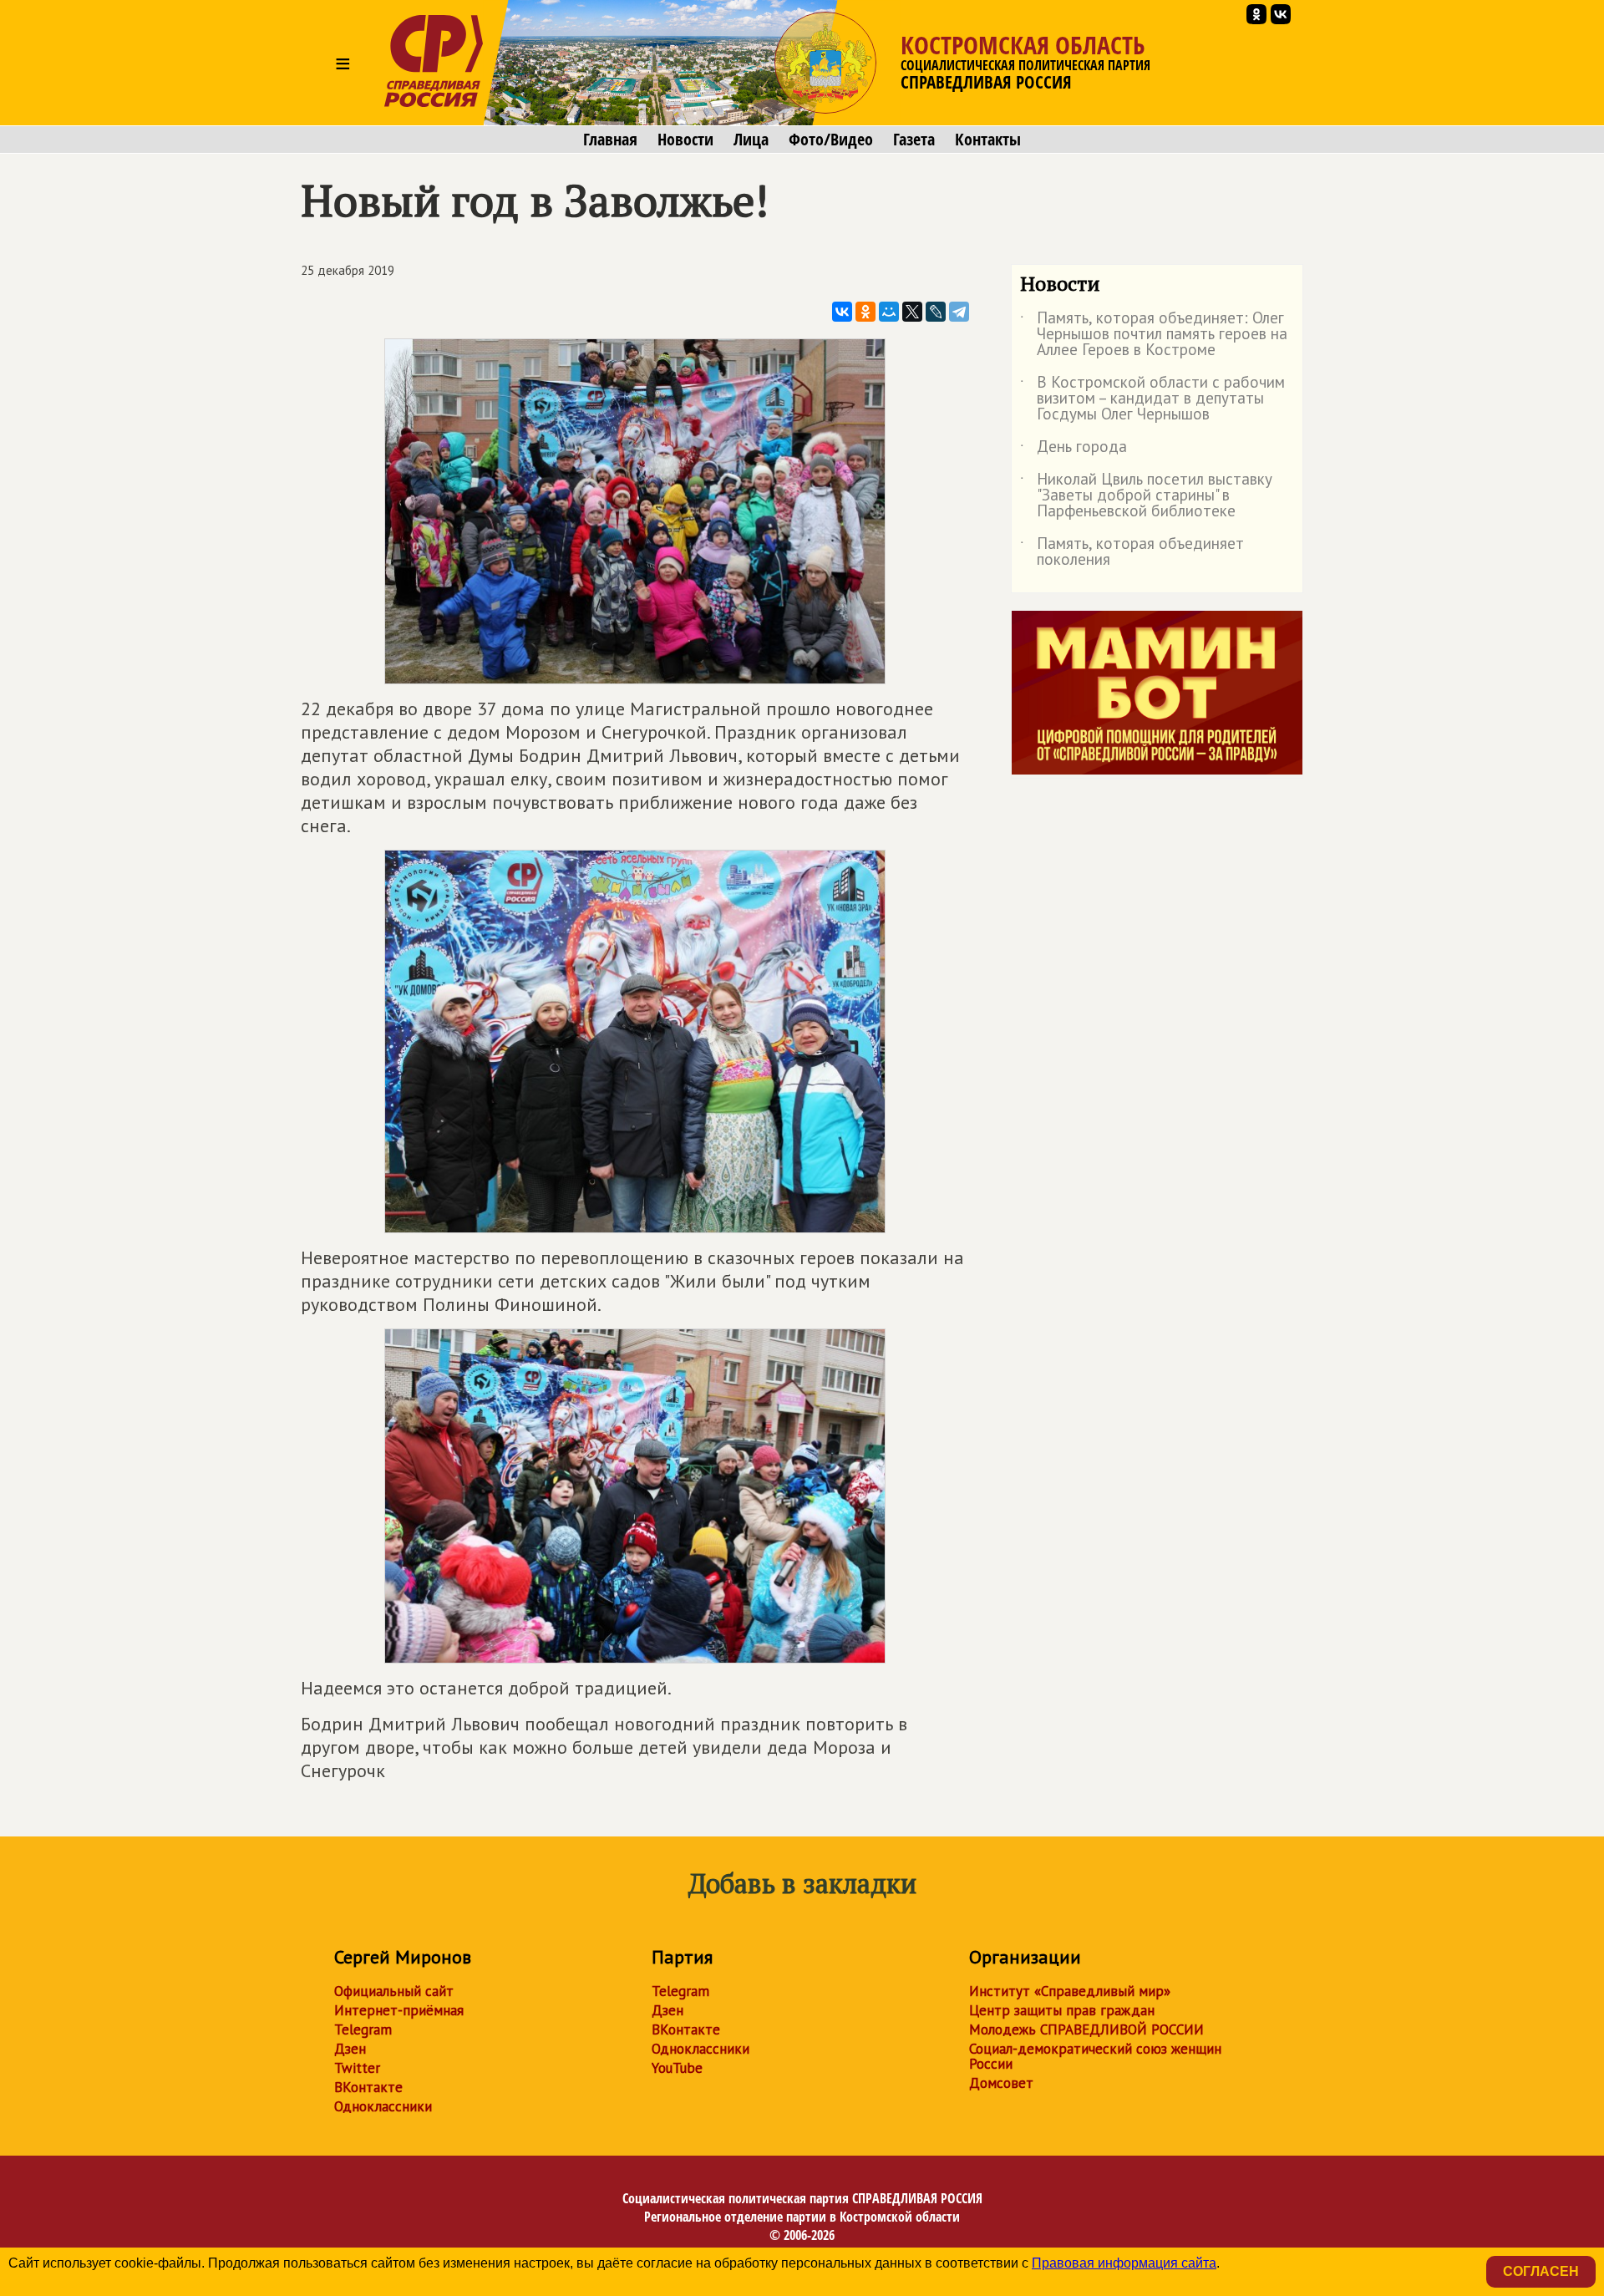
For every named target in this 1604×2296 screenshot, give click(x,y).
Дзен (350, 2049)
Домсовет (1001, 2083)
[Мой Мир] (889, 312)
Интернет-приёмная (399, 2010)
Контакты (988, 140)
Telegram (363, 2029)
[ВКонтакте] (842, 312)
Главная (610, 140)
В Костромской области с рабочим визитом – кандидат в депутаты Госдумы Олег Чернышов (1152, 399)
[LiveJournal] (936, 312)
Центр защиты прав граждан (1062, 2010)
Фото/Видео (831, 140)
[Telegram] (959, 312)
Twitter (357, 2068)
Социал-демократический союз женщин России (1095, 2056)
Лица (751, 140)
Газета (914, 140)
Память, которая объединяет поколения (1132, 552)
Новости (685, 140)
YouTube (677, 2068)
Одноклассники (383, 2106)
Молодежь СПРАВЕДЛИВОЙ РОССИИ (1086, 2029)
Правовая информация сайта (1124, 2263)
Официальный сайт (394, 1991)
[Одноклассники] (865, 312)
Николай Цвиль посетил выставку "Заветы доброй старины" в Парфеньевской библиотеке (1146, 496)
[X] (912, 312)
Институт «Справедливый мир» (1070, 1991)
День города (1074, 450)
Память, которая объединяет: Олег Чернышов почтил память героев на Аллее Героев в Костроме (1154, 335)
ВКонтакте (368, 2087)
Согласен (1541, 2271)
